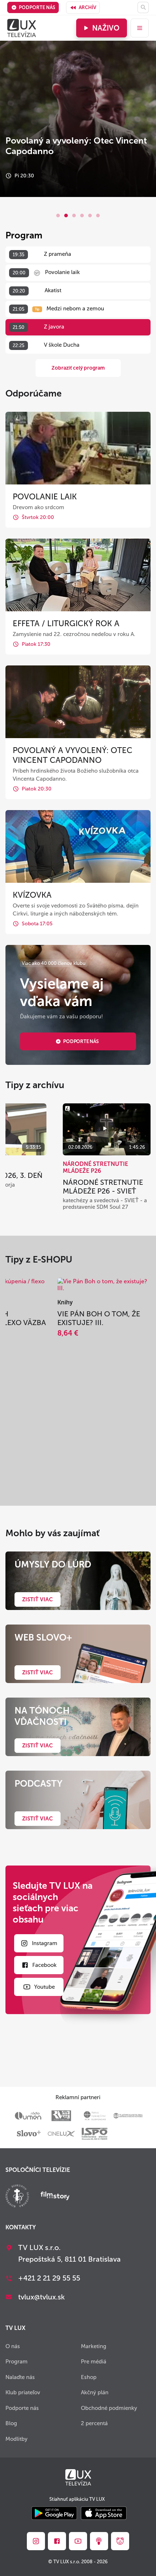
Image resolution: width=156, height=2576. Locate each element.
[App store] (104, 2514)
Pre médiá (94, 2362)
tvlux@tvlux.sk (42, 2297)
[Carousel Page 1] (58, 216)
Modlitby (17, 2439)
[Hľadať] (143, 7)
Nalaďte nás (20, 2377)
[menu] (140, 28)
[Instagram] (36, 2541)
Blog (11, 2423)
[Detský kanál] (120, 2541)
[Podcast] (99, 2541)
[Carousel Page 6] (98, 216)
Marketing (94, 2346)
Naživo (106, 28)
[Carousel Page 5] (90, 216)
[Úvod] (22, 28)
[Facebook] (57, 2541)
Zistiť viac (38, 1599)
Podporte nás (37, 7)
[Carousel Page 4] (82, 216)
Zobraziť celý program (78, 368)
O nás (13, 2346)
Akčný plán (95, 2392)
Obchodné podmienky (109, 2408)
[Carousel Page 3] (74, 216)
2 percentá (94, 2423)
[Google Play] (54, 2514)
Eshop (89, 2377)
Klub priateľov (23, 2392)
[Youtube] (78, 2541)
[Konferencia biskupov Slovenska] (17, 2197)
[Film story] (55, 2197)
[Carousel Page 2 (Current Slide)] (66, 216)
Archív (87, 7)
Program (17, 2362)
